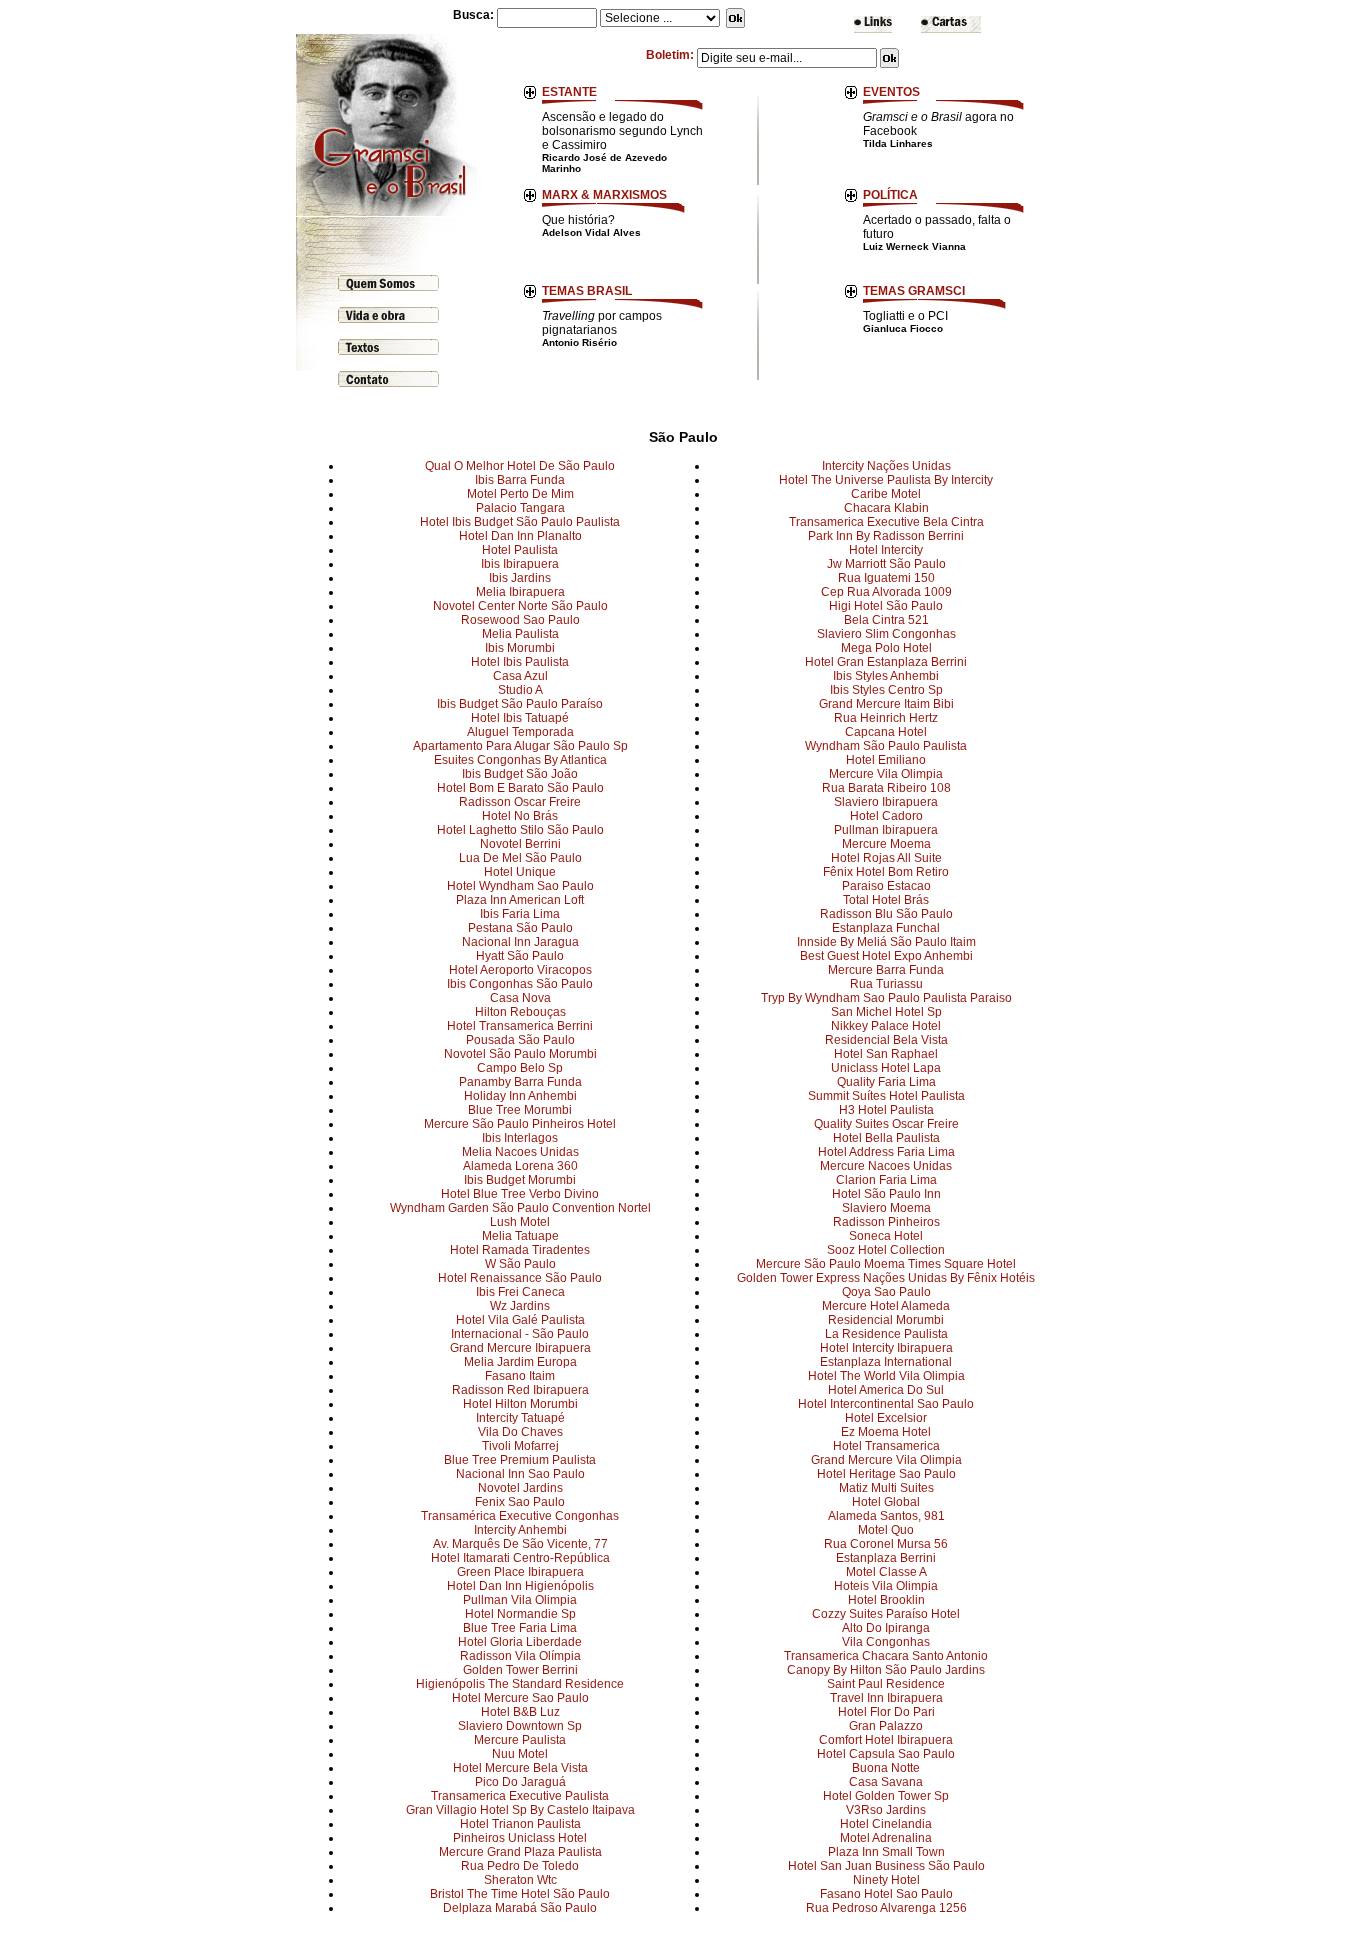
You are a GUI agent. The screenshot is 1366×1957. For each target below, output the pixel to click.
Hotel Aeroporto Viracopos (520, 970)
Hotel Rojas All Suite (886, 858)
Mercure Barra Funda (886, 970)
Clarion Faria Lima (886, 1180)
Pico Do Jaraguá (520, 1782)
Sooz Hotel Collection (886, 1250)
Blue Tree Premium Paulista (520, 1460)
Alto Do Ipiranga (886, 1628)
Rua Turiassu (886, 984)
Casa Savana (886, 1782)
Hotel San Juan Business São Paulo (886, 1866)
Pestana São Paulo (520, 928)
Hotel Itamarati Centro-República (520, 1558)
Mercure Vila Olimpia (886, 774)
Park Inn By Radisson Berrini (886, 536)
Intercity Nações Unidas (886, 466)
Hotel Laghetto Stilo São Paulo (520, 830)
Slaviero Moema (886, 1208)
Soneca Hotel (886, 1236)
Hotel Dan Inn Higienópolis (520, 1586)
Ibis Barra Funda (520, 480)
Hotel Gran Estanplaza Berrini (886, 662)
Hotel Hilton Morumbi (520, 1404)
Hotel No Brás (520, 816)
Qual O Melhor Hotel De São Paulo (520, 466)
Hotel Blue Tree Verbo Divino (520, 1194)
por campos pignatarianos (602, 328)
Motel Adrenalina (886, 1838)
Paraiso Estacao (886, 886)
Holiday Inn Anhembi (520, 1096)
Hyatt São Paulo (520, 956)
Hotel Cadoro (886, 816)
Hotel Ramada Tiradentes (520, 1250)
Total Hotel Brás (886, 900)
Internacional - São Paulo (520, 1334)
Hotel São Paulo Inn (886, 1194)
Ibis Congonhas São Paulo (520, 984)
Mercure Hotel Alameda (886, 1306)
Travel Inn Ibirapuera (886, 1698)
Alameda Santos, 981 (886, 1516)
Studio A (520, 690)
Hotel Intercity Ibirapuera (886, 1348)
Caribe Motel (886, 494)
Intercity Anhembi (520, 1530)
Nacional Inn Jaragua (520, 942)
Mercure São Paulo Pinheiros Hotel (520, 1124)
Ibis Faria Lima (520, 914)
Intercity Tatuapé (520, 1418)
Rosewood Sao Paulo (520, 620)
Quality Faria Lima (886, 1082)
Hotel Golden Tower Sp (886, 1796)
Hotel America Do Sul (886, 1390)
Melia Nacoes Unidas (520, 1152)
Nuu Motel (520, 1754)
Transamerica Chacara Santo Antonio (886, 1656)
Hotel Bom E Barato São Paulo (520, 788)
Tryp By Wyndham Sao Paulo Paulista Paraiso (886, 998)
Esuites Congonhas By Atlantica (520, 760)
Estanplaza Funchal (886, 928)
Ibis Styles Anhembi (886, 676)
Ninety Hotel (886, 1880)
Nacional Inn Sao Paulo (520, 1474)
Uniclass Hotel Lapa (886, 1068)
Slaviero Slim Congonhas (886, 634)
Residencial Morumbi (886, 1320)
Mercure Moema (886, 844)
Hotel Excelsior (886, 1418)
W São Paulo (520, 1264)
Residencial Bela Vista (886, 1040)
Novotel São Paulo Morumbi (520, 1054)
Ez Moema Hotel (886, 1432)
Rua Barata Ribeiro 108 (886, 788)
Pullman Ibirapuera (886, 830)
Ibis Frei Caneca (520, 1292)
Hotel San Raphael (886, 1054)
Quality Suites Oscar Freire (886, 1124)
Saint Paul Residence (886, 1684)
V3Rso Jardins (886, 1810)
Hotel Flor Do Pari (886, 1712)
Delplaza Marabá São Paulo (520, 1908)
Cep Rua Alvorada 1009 (886, 592)
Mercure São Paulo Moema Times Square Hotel (886, 1264)
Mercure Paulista (520, 1740)
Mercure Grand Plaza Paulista (520, 1852)
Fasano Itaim (520, 1376)
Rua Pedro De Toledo (520, 1866)
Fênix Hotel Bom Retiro (886, 872)
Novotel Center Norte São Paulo (520, 606)
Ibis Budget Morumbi (520, 1180)
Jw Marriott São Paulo (886, 564)
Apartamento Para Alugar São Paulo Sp (520, 746)
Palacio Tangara (520, 508)
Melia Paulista (520, 634)
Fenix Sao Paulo (520, 1502)
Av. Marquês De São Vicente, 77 (520, 1544)
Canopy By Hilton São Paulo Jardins (886, 1670)
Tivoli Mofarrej (520, 1446)
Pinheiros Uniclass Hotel (520, 1838)
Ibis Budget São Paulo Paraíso (520, 704)
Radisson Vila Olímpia (520, 1656)
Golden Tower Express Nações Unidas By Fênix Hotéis (886, 1278)
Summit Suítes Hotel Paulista (886, 1096)
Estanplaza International (886, 1362)
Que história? (591, 225)
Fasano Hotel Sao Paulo (886, 1894)
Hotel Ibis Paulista (520, 662)
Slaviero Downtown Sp (520, 1726)
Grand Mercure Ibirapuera (520, 1348)
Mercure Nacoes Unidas (886, 1166)
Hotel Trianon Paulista (520, 1824)
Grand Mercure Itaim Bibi (886, 704)
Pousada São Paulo (520, 1040)
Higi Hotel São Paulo (886, 606)
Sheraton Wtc (520, 1880)
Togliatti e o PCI (905, 321)
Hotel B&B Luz (520, 1712)
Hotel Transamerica (886, 1446)
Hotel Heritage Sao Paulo (886, 1474)
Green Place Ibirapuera (520, 1572)
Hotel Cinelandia (886, 1824)
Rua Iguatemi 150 (886, 578)
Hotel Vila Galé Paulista (520, 1320)
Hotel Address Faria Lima (886, 1152)
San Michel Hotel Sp (886, 1012)
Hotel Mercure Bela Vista (520, 1768)
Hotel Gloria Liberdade (520, 1642)
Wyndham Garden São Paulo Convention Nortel (520, 1208)
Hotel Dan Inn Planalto (520, 536)
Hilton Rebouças (520, 1012)
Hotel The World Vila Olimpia (886, 1376)
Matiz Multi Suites (886, 1488)
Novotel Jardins (520, 1488)
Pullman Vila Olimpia (520, 1600)
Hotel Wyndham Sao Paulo (520, 886)
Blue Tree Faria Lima (520, 1628)
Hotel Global (886, 1502)
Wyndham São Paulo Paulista (886, 746)
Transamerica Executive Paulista (520, 1796)
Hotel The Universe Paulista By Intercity (886, 480)
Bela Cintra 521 (886, 620)
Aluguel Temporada (520, 732)
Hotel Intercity (886, 550)
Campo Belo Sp (520, 1068)
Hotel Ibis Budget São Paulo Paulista (520, 522)
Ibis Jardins (520, 578)
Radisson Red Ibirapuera (520, 1390)
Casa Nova (520, 998)
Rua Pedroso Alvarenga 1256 (886, 1908)
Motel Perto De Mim (520, 494)
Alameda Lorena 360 (520, 1166)
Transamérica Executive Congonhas (520, 1516)
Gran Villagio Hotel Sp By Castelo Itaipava (520, 1810)
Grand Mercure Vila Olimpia (886, 1460)
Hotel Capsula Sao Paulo (886, 1754)
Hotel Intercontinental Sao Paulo (886, 1404)
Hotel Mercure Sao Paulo (520, 1698)
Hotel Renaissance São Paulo (520, 1278)
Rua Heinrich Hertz (886, 718)
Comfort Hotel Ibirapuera (886, 1740)
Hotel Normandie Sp (520, 1614)
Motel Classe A (886, 1572)
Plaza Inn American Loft (520, 900)
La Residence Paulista (886, 1334)
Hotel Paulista (520, 550)
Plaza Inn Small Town (886, 1852)
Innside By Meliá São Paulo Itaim (886, 942)
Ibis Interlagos (520, 1138)
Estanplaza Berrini (886, 1558)
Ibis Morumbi (520, 648)
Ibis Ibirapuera (520, 564)
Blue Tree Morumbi (520, 1110)
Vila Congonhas (886, 1642)
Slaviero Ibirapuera (886, 802)
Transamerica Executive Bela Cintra (886, 522)
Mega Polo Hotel (886, 648)
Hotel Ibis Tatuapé (520, 718)
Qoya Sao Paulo (886, 1292)
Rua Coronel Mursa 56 (886, 1544)
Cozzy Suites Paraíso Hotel (886, 1614)
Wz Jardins (520, 1306)
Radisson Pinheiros (886, 1222)
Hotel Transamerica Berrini (520, 1026)
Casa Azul (520, 676)
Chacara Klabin (886, 508)
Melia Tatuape (520, 1236)
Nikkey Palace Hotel (886, 1026)
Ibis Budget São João (520, 774)
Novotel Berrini (520, 844)
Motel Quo (886, 1530)
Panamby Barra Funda (520, 1082)
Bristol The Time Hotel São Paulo (520, 1894)
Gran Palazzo (886, 1726)
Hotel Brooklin (886, 1600)
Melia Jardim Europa (520, 1362)
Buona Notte (886, 1768)
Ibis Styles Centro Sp (886, 690)
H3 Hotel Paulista (886, 1110)
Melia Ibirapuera (520, 592)
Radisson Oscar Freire (520, 802)
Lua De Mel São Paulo (520, 858)
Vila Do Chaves (520, 1432)
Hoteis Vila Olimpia (886, 1586)
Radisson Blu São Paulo (886, 914)
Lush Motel (520, 1222)
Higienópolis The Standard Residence (520, 1684)
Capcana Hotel (886, 732)
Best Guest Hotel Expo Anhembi (886, 956)
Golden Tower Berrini (520, 1670)
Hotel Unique (520, 872)
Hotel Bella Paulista (886, 1138)
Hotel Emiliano (886, 760)
